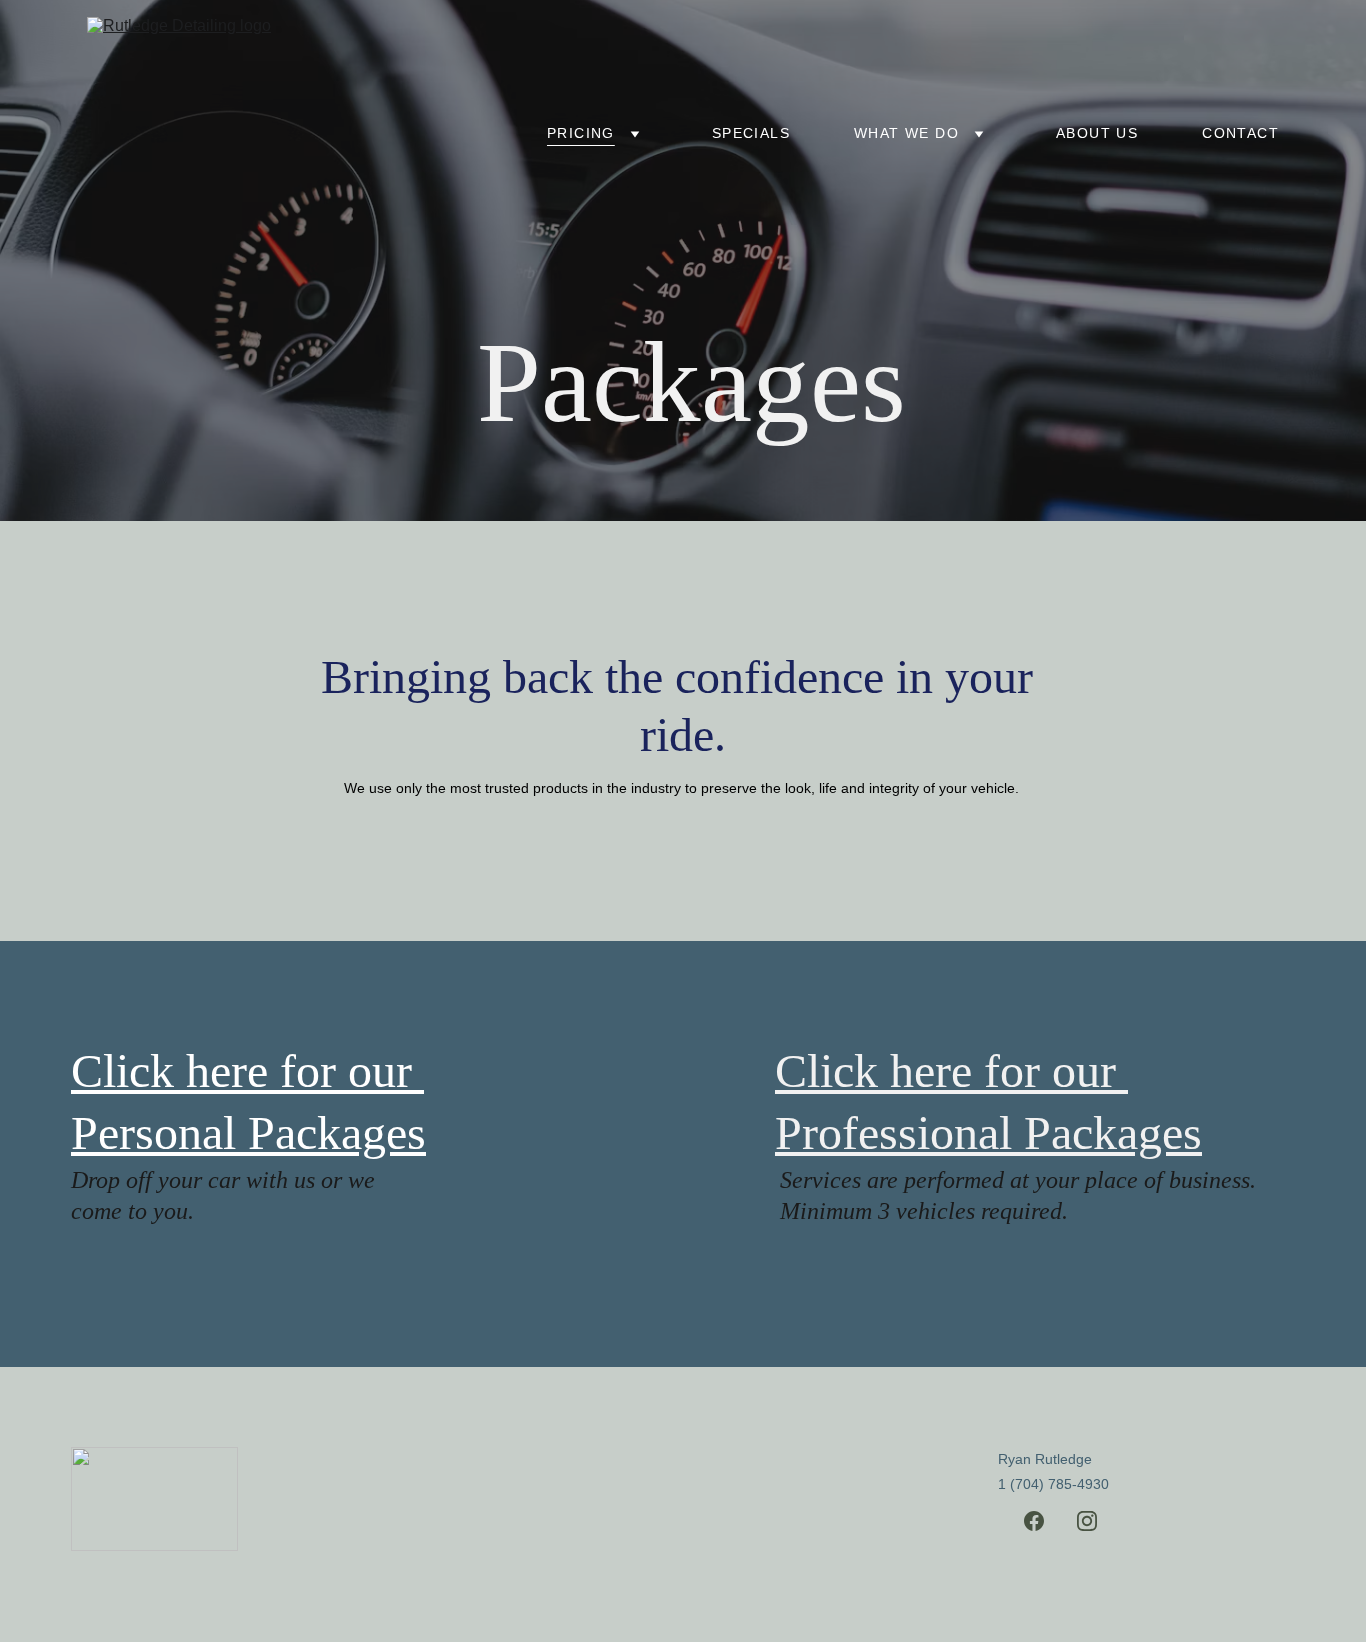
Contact (1240, 133)
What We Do (906, 133)
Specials (751, 133)
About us (1097, 133)
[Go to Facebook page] (1034, 1521)
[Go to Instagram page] (1087, 1521)
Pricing (581, 133)
